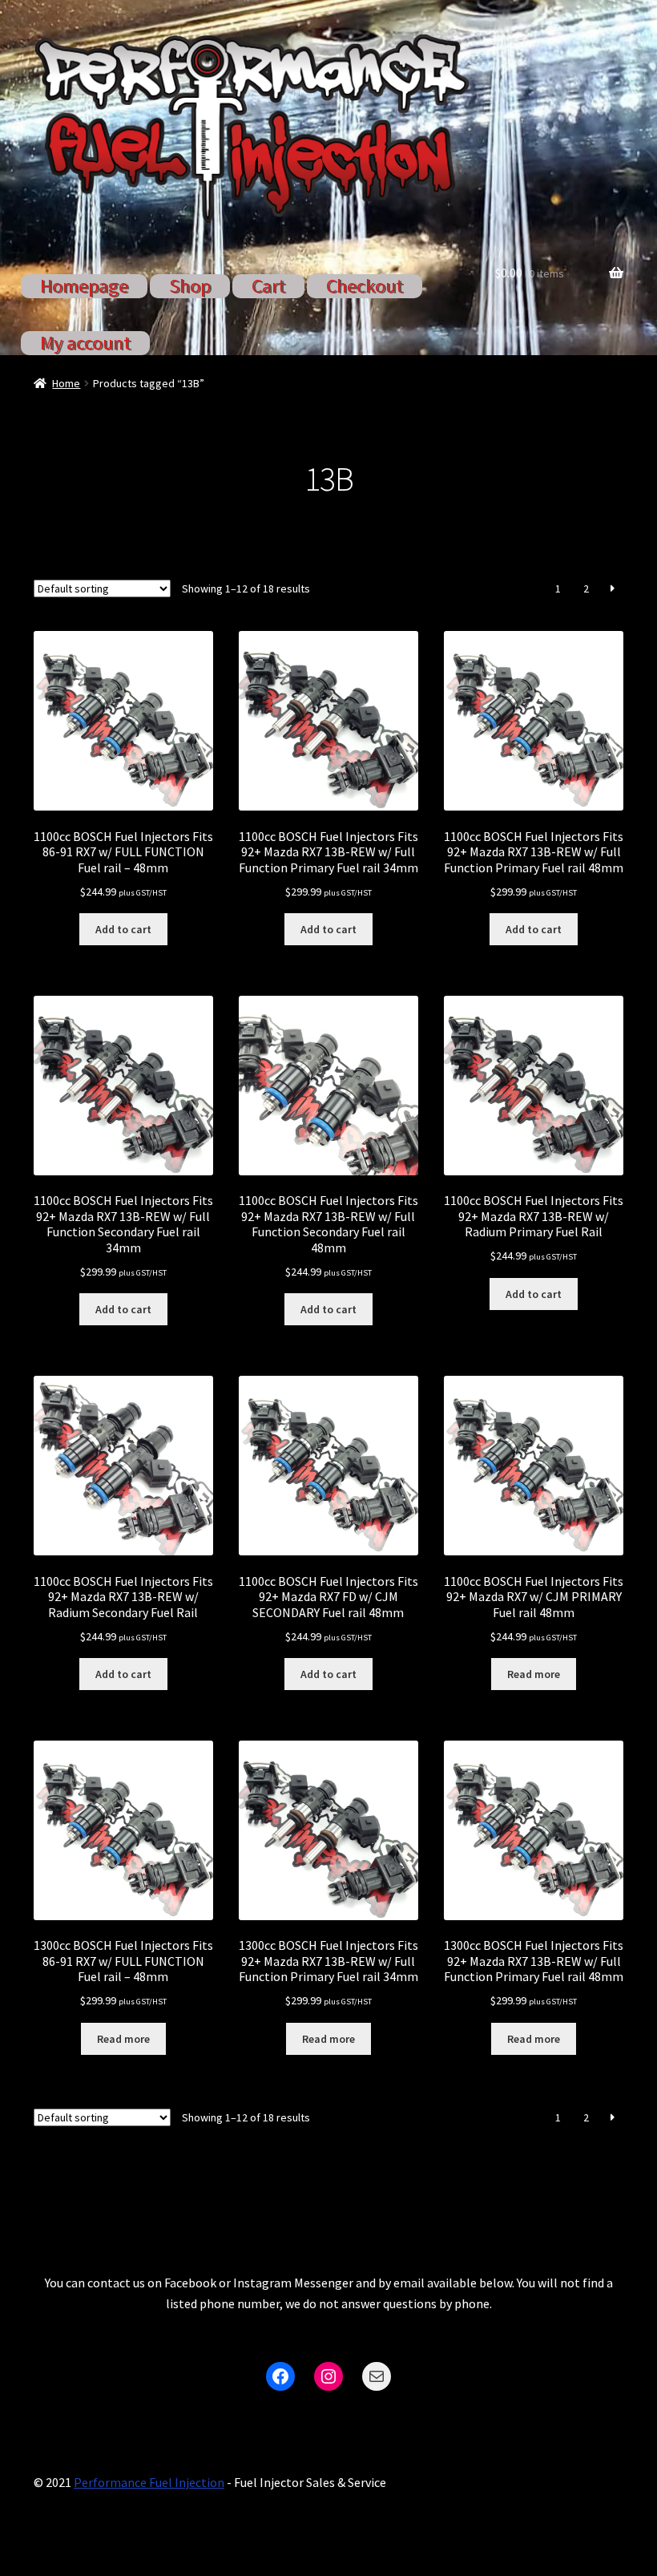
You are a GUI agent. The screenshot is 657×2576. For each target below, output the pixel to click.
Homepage (84, 286)
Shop (190, 286)
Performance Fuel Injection (149, 2482)
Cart (268, 286)
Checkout (365, 286)
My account (85, 343)
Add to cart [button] (123, 929)
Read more (534, 1674)
